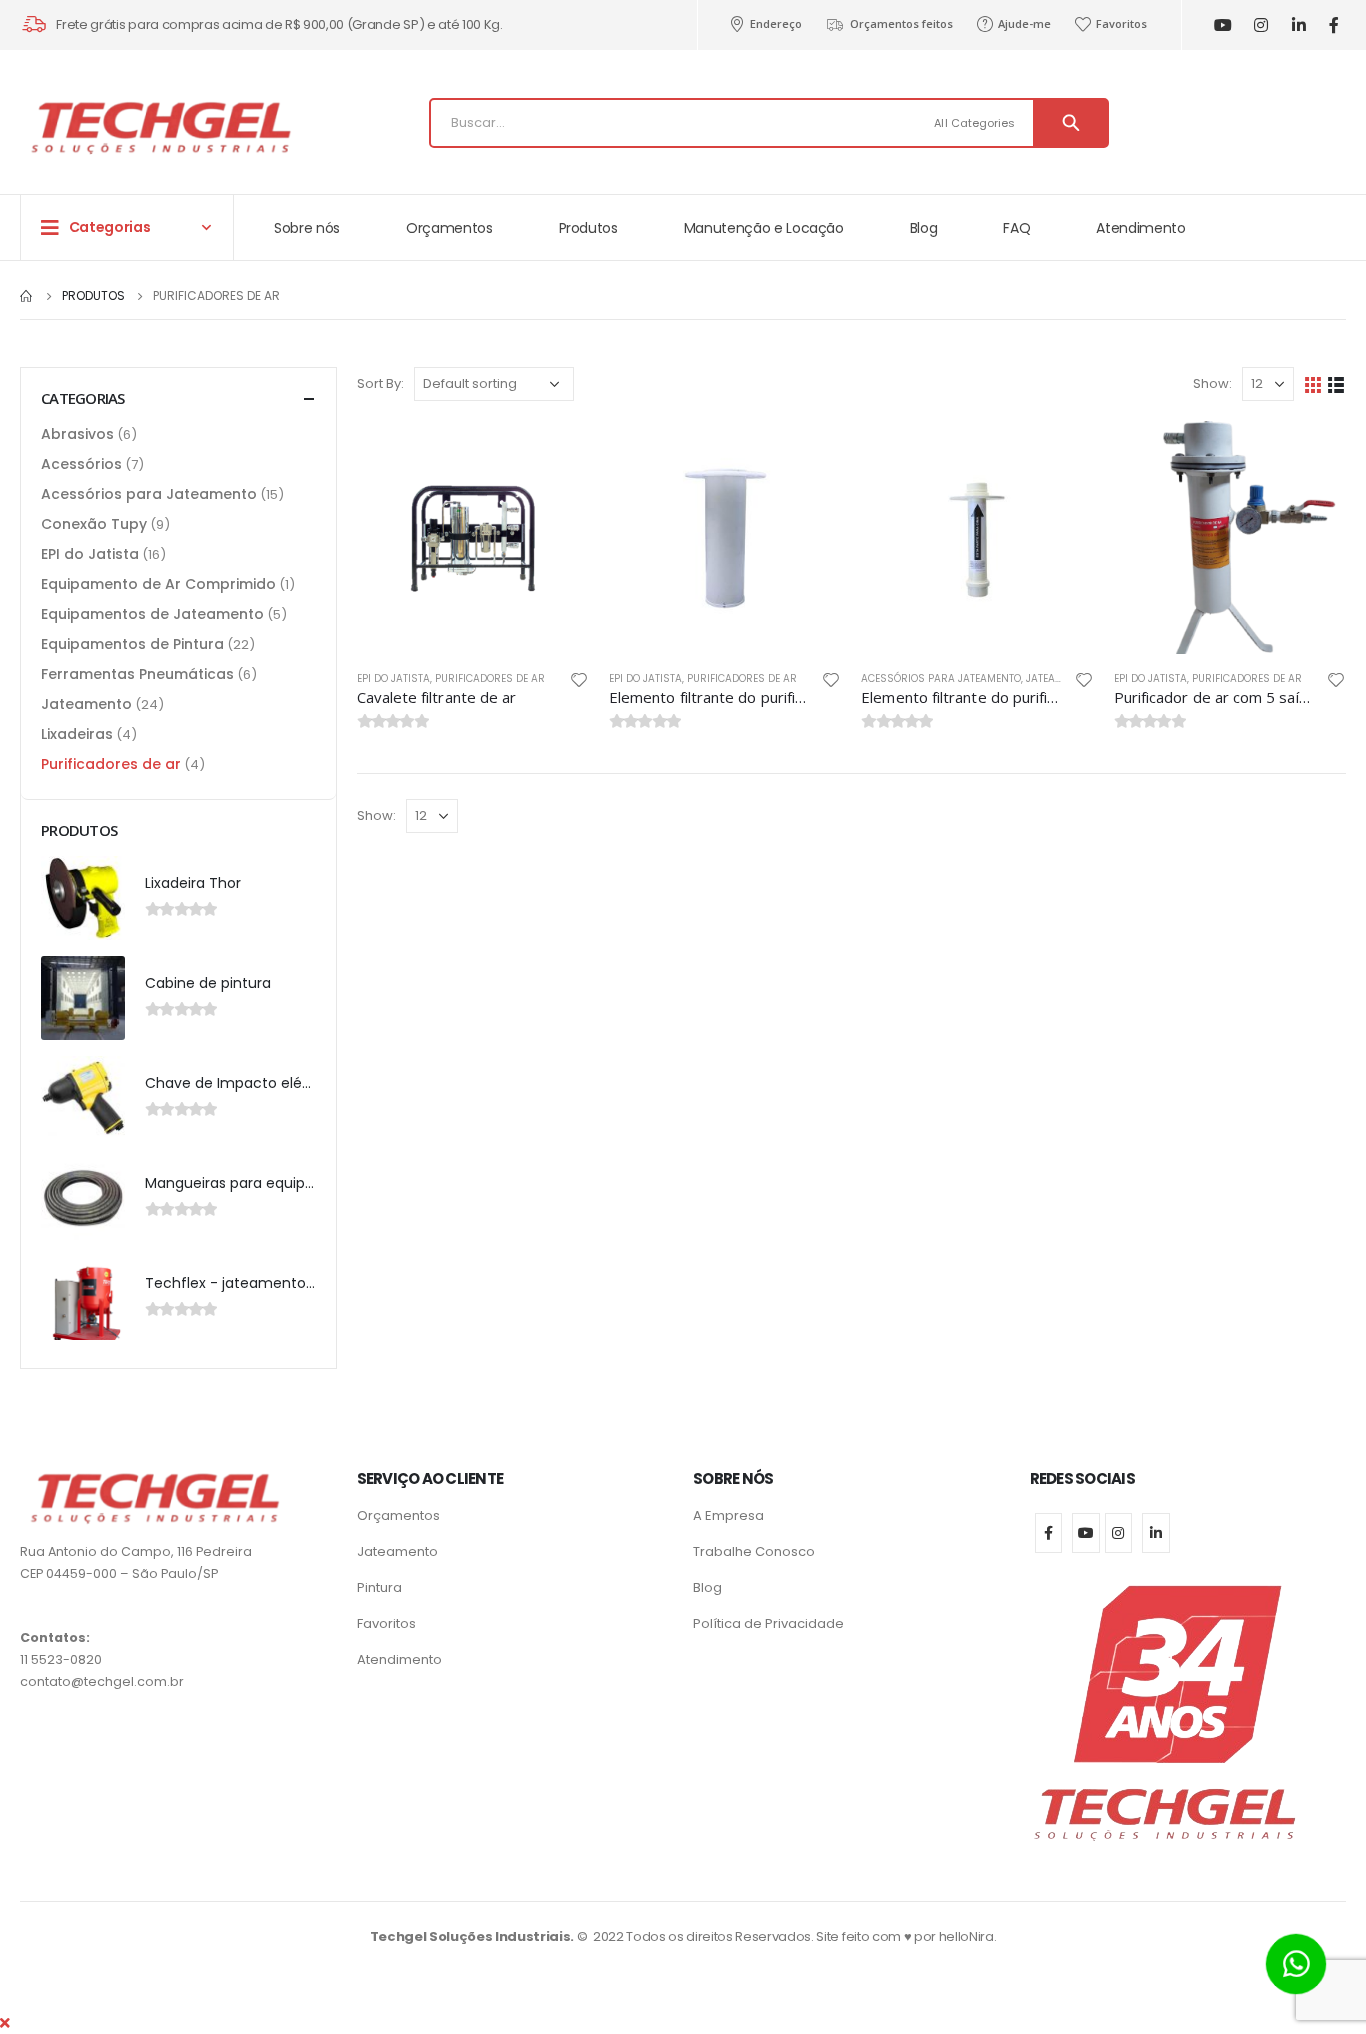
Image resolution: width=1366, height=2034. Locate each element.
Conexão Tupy (94, 524)
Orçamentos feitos (901, 23)
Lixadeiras (77, 734)
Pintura (379, 1587)
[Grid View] (1313, 384)
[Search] (1070, 123)
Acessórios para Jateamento (941, 678)
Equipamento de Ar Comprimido (158, 584)
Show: (1212, 383)
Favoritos (1121, 23)
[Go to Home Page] (27, 296)
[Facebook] (1333, 25)
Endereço (776, 23)
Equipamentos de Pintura (132, 644)
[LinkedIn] (1298, 25)
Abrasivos (77, 434)
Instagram (1119, 1533)
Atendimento (1140, 228)
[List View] (1336, 384)
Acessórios (81, 464)
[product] (473, 537)
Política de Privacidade (768, 1623)
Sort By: (380, 383)
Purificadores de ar (490, 678)
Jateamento (1057, 678)
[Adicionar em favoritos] (579, 680)
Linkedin (1156, 1533)
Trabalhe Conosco (754, 1551)
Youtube (1086, 1533)
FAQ (1016, 228)
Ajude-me (1024, 23)
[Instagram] (1260, 25)
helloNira (966, 1936)
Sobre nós (307, 228)
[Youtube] (1222, 25)
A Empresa (728, 1515)
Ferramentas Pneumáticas (137, 674)
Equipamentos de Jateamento (152, 614)
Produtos (588, 228)
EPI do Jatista (393, 678)
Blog (924, 228)
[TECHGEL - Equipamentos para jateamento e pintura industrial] (160, 127)
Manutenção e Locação (764, 228)
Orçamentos (449, 228)
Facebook (1049, 1533)
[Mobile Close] (5, 2023)
